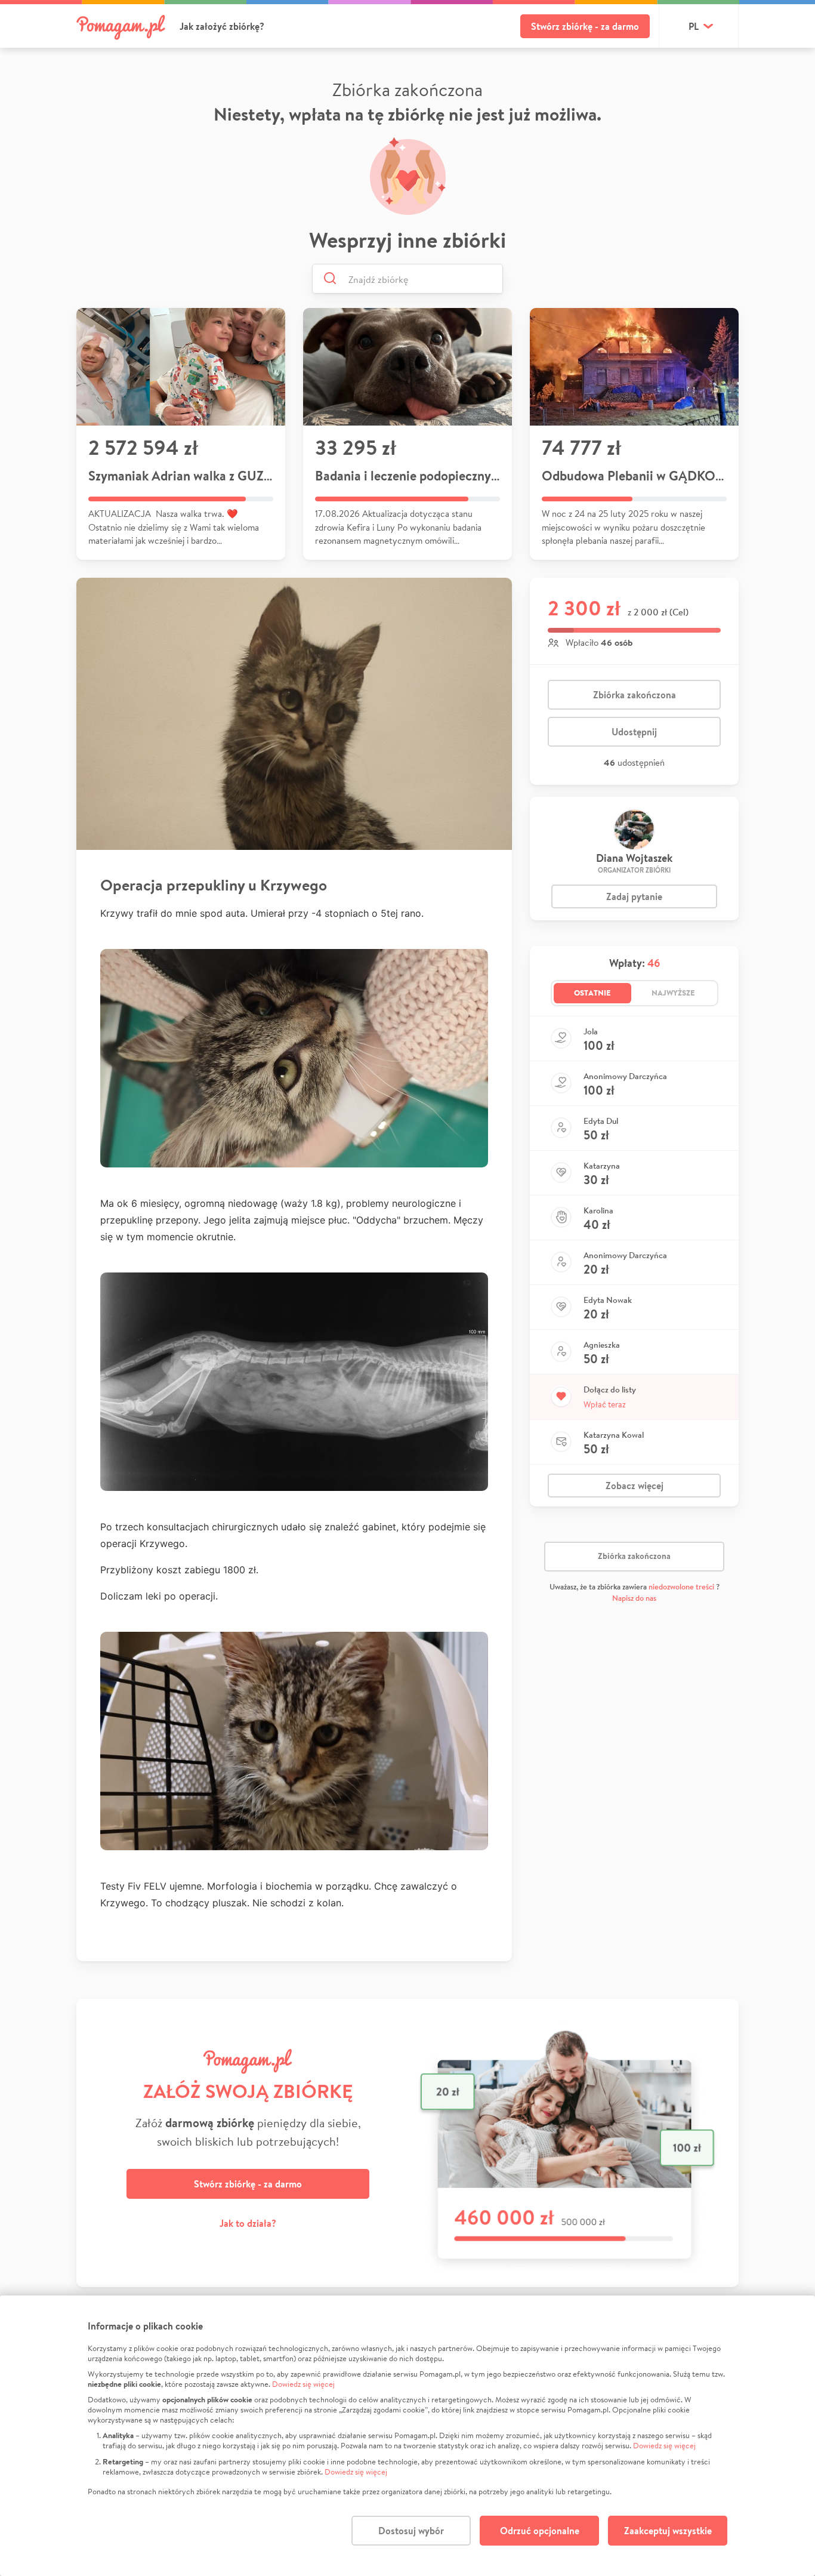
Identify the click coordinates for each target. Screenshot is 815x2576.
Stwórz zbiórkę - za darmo (585, 26)
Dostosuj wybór (411, 2531)
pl (694, 26)
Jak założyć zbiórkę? (222, 26)
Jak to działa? (248, 2223)
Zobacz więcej (635, 1486)
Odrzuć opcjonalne (540, 2531)
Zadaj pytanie (634, 896)
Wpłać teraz (605, 1404)
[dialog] (407, 2436)
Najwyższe (673, 993)
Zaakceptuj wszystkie (668, 2531)
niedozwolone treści (681, 1587)
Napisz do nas (634, 1598)
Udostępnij (634, 732)
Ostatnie (592, 993)
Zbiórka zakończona (635, 695)
